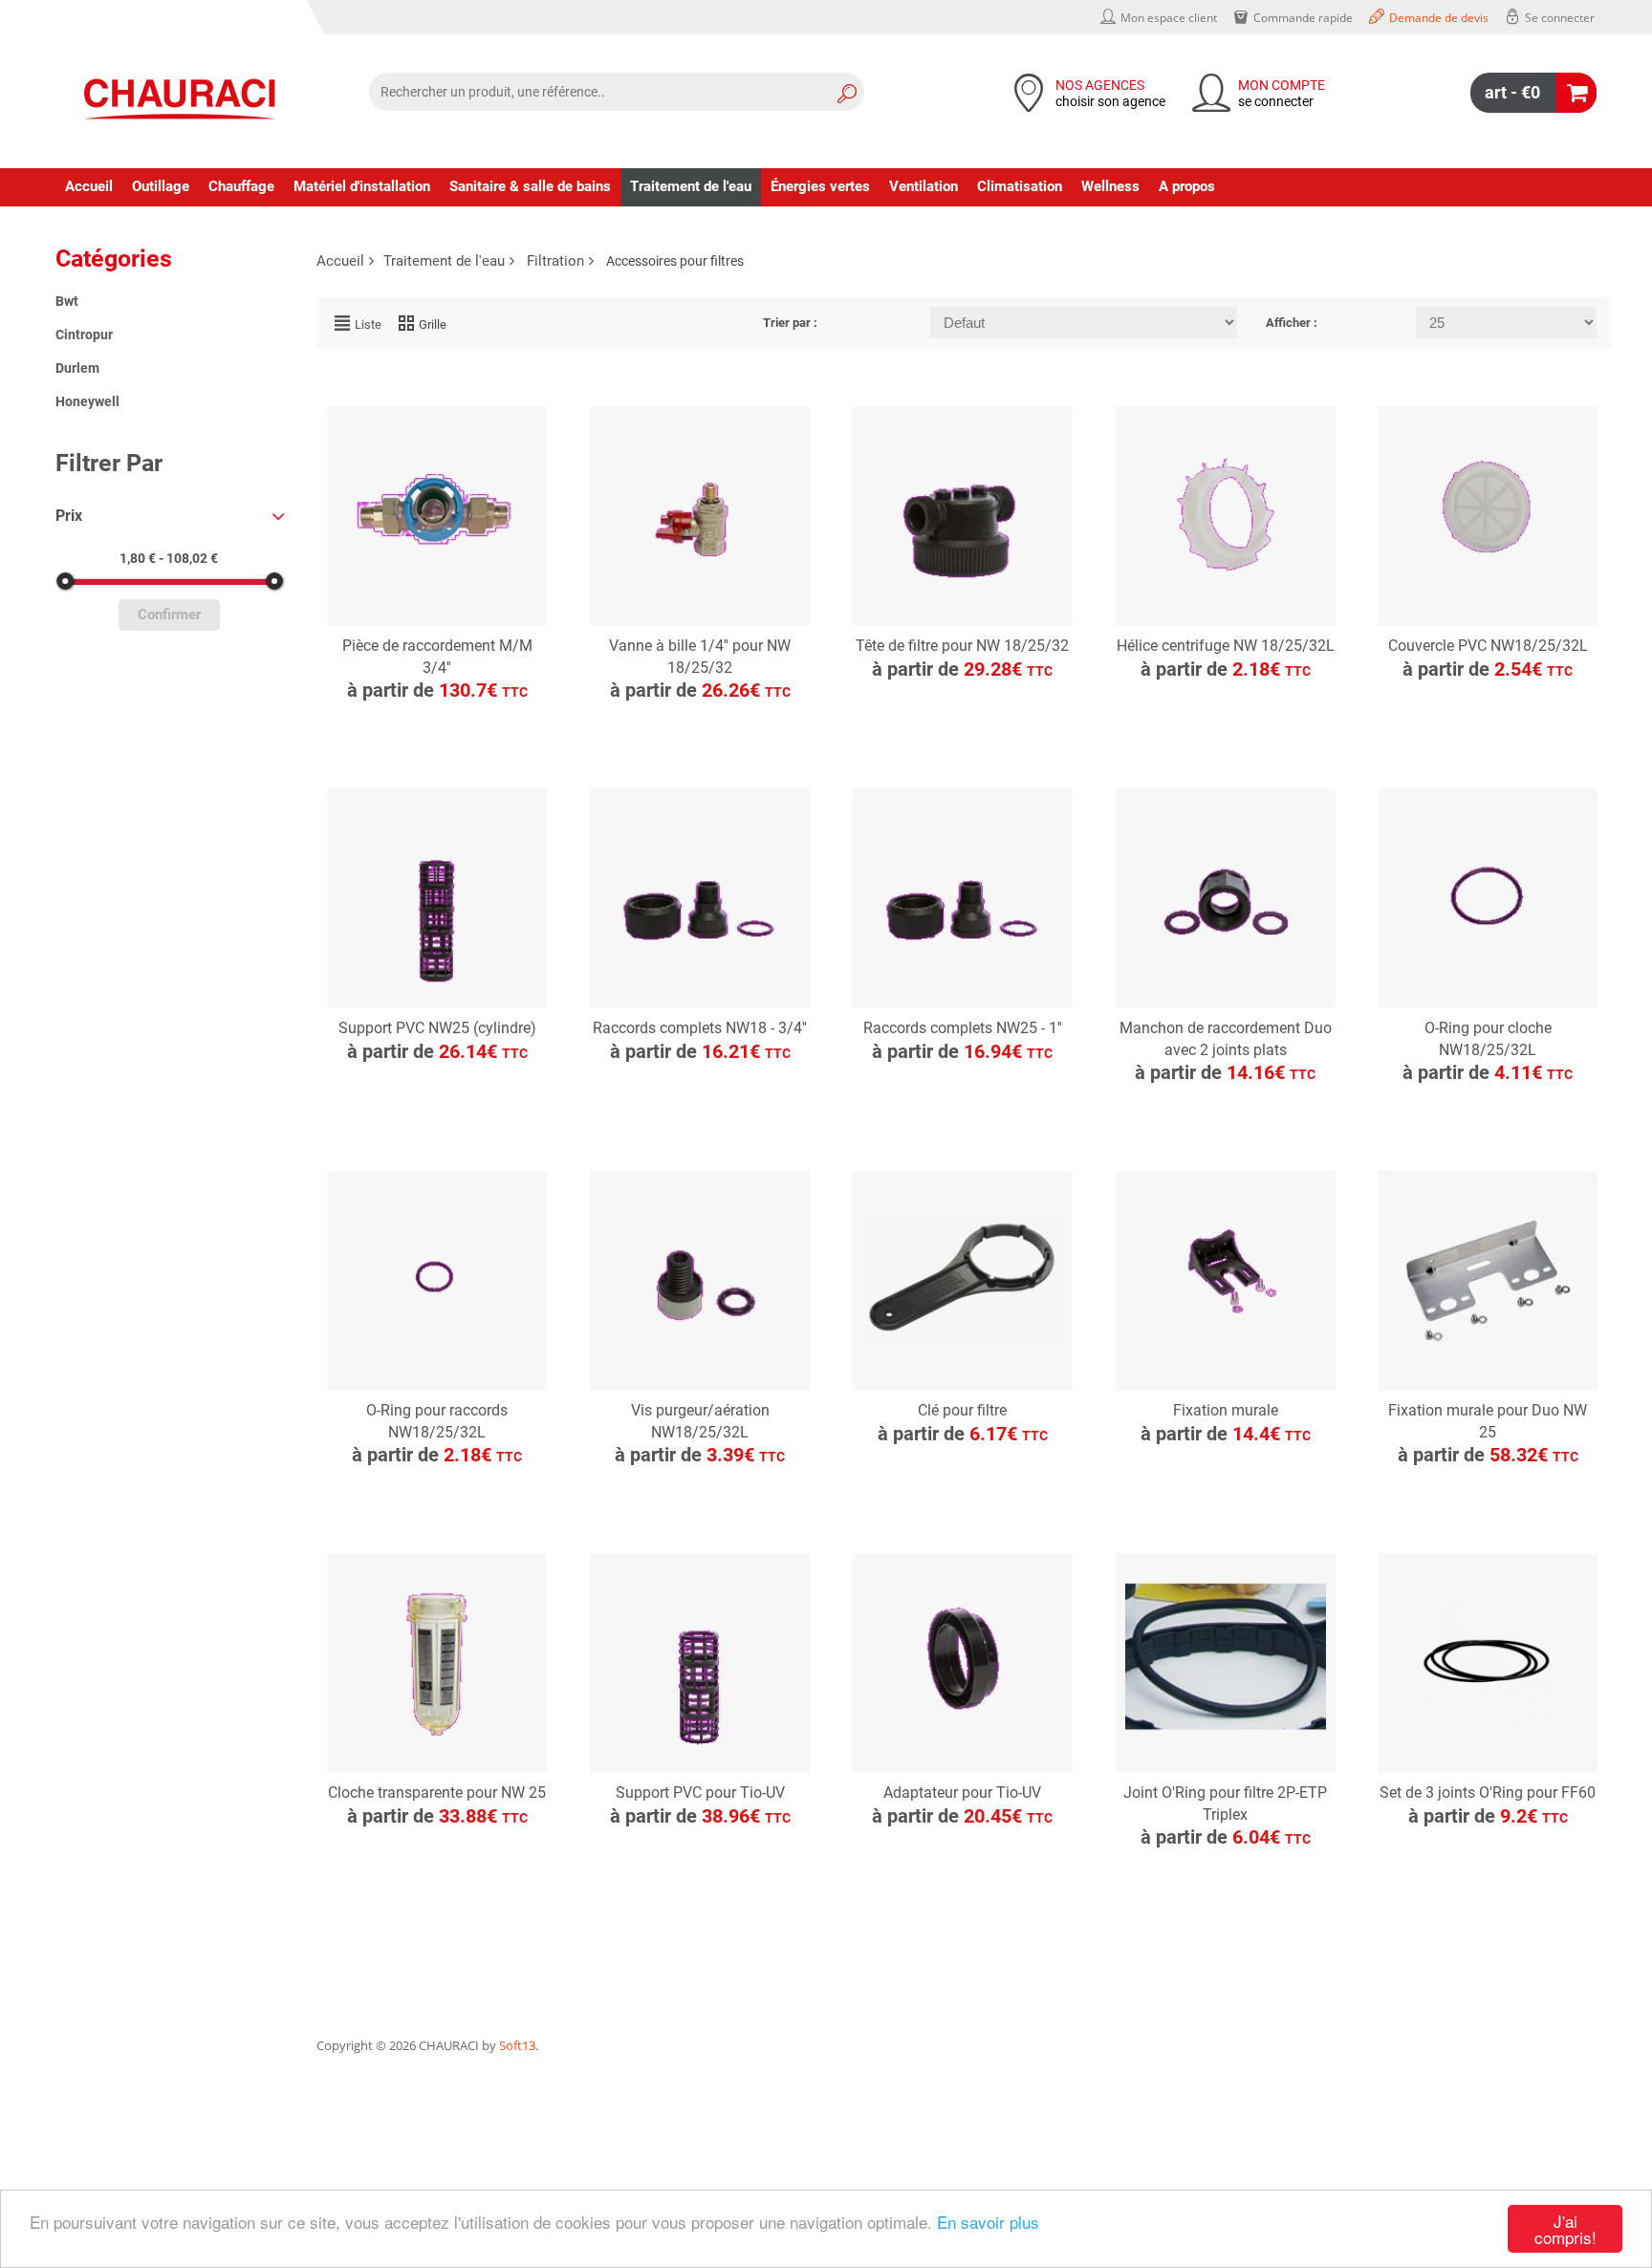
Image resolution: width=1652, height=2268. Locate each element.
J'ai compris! (1565, 2229)
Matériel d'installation (362, 186)
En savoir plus (988, 2222)
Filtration (555, 261)
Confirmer (169, 616)
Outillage (161, 186)
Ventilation (924, 186)
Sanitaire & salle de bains (530, 186)
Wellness (1110, 186)
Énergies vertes (820, 186)
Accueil (89, 186)
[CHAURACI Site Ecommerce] (180, 99)
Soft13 (517, 2045)
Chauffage (241, 186)
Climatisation (1020, 186)
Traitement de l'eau (691, 186)
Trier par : (790, 323)
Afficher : (1292, 323)
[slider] (65, 581)
